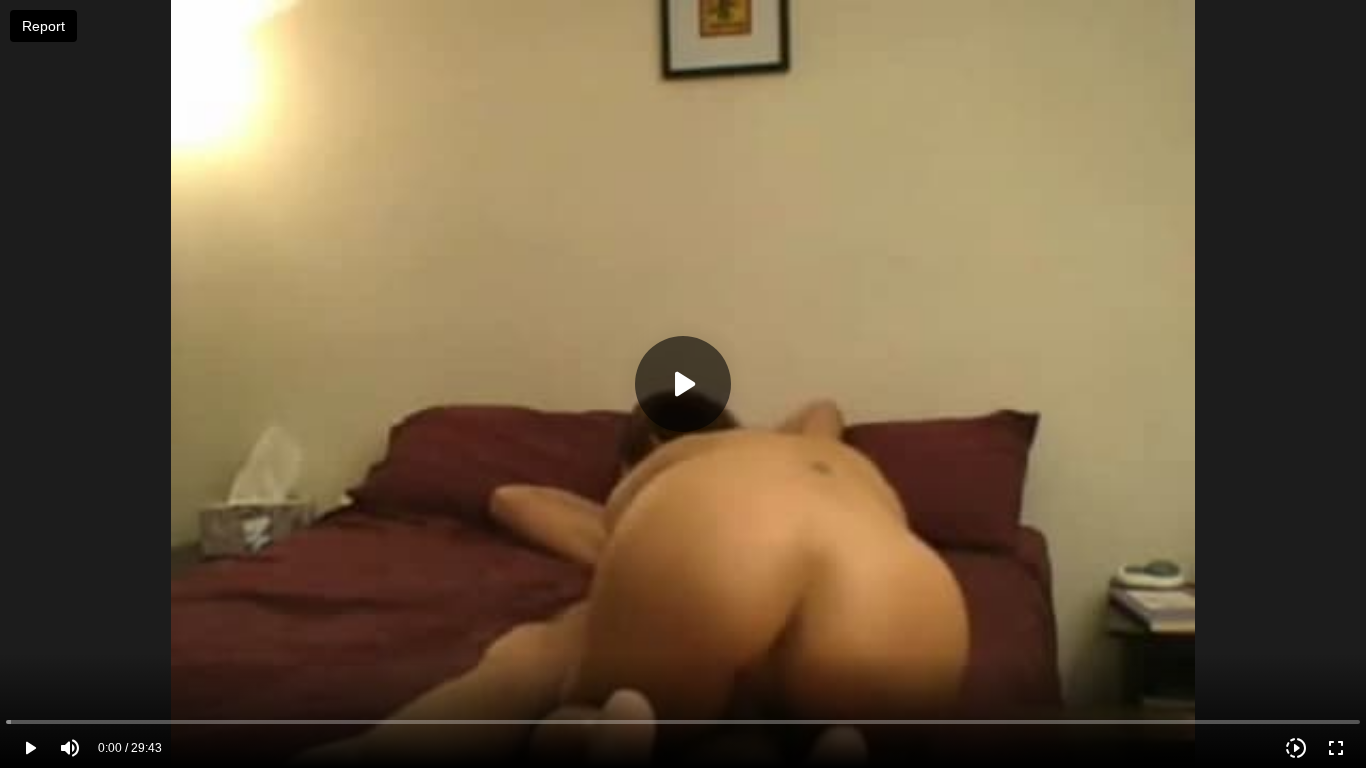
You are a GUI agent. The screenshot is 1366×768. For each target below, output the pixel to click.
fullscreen (1336, 748)
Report (43, 26)
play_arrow (30, 748)
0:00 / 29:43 (130, 748)
